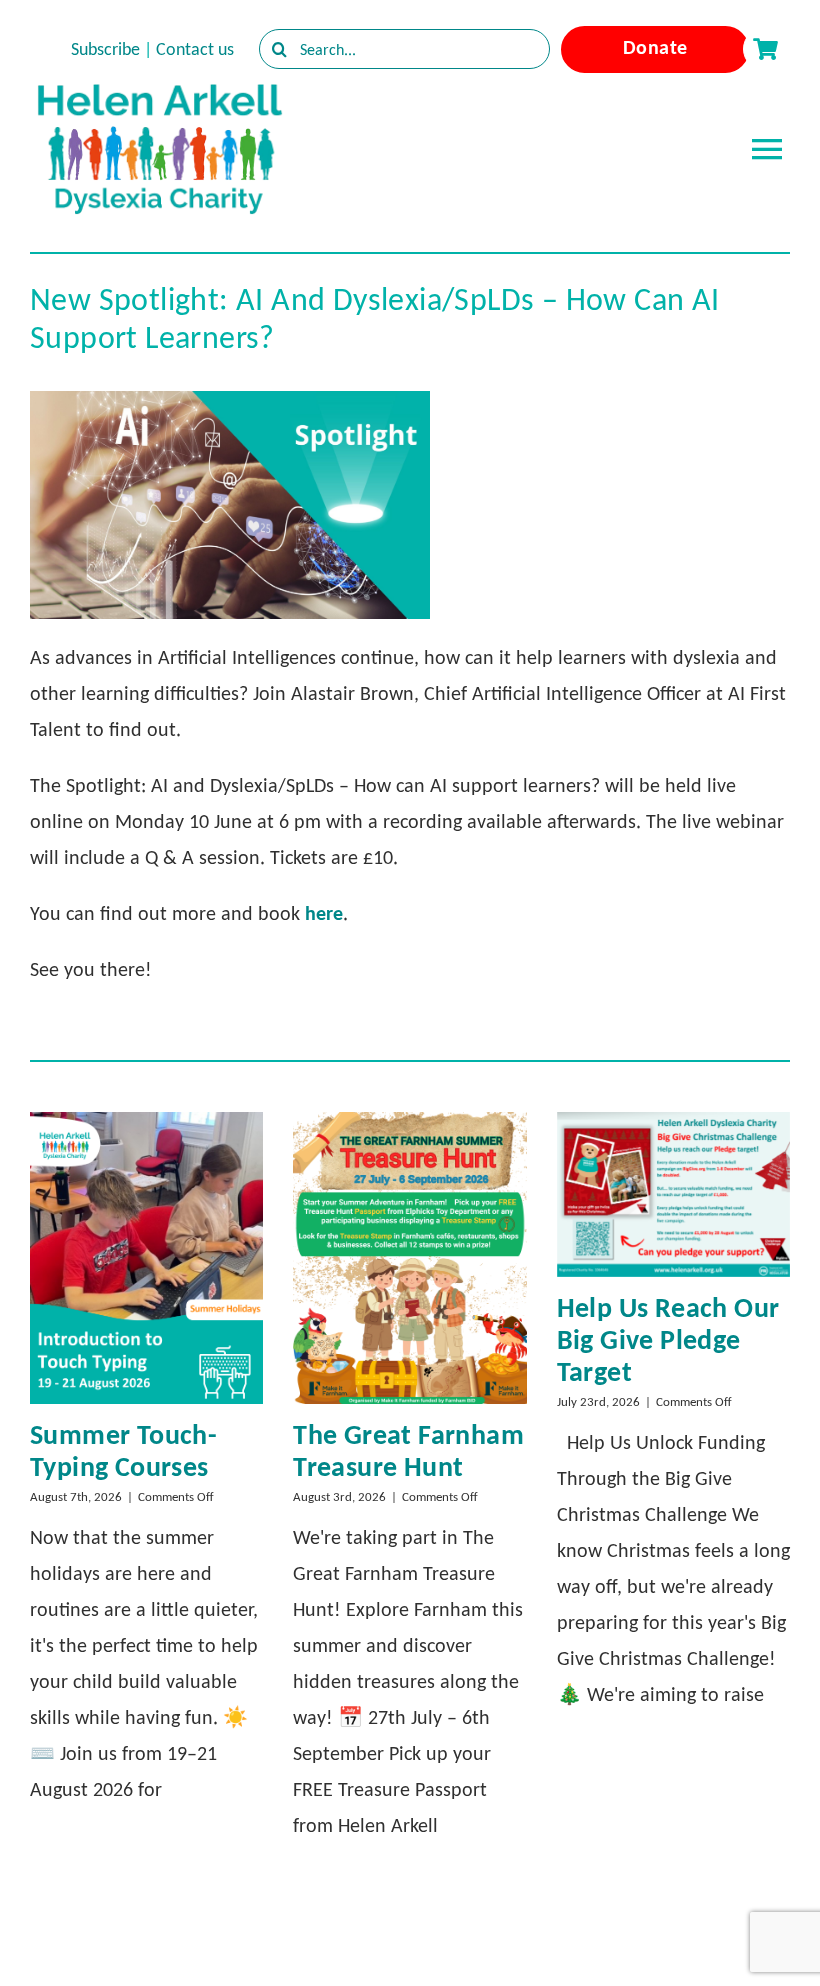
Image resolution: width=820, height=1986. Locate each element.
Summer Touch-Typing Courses (123, 1450)
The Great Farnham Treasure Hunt (408, 1450)
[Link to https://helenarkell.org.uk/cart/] (765, 49)
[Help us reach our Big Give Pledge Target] (673, 1194)
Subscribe (105, 49)
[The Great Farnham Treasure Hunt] (409, 1258)
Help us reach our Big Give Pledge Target (668, 1340)
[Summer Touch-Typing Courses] (146, 1258)
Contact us (195, 49)
